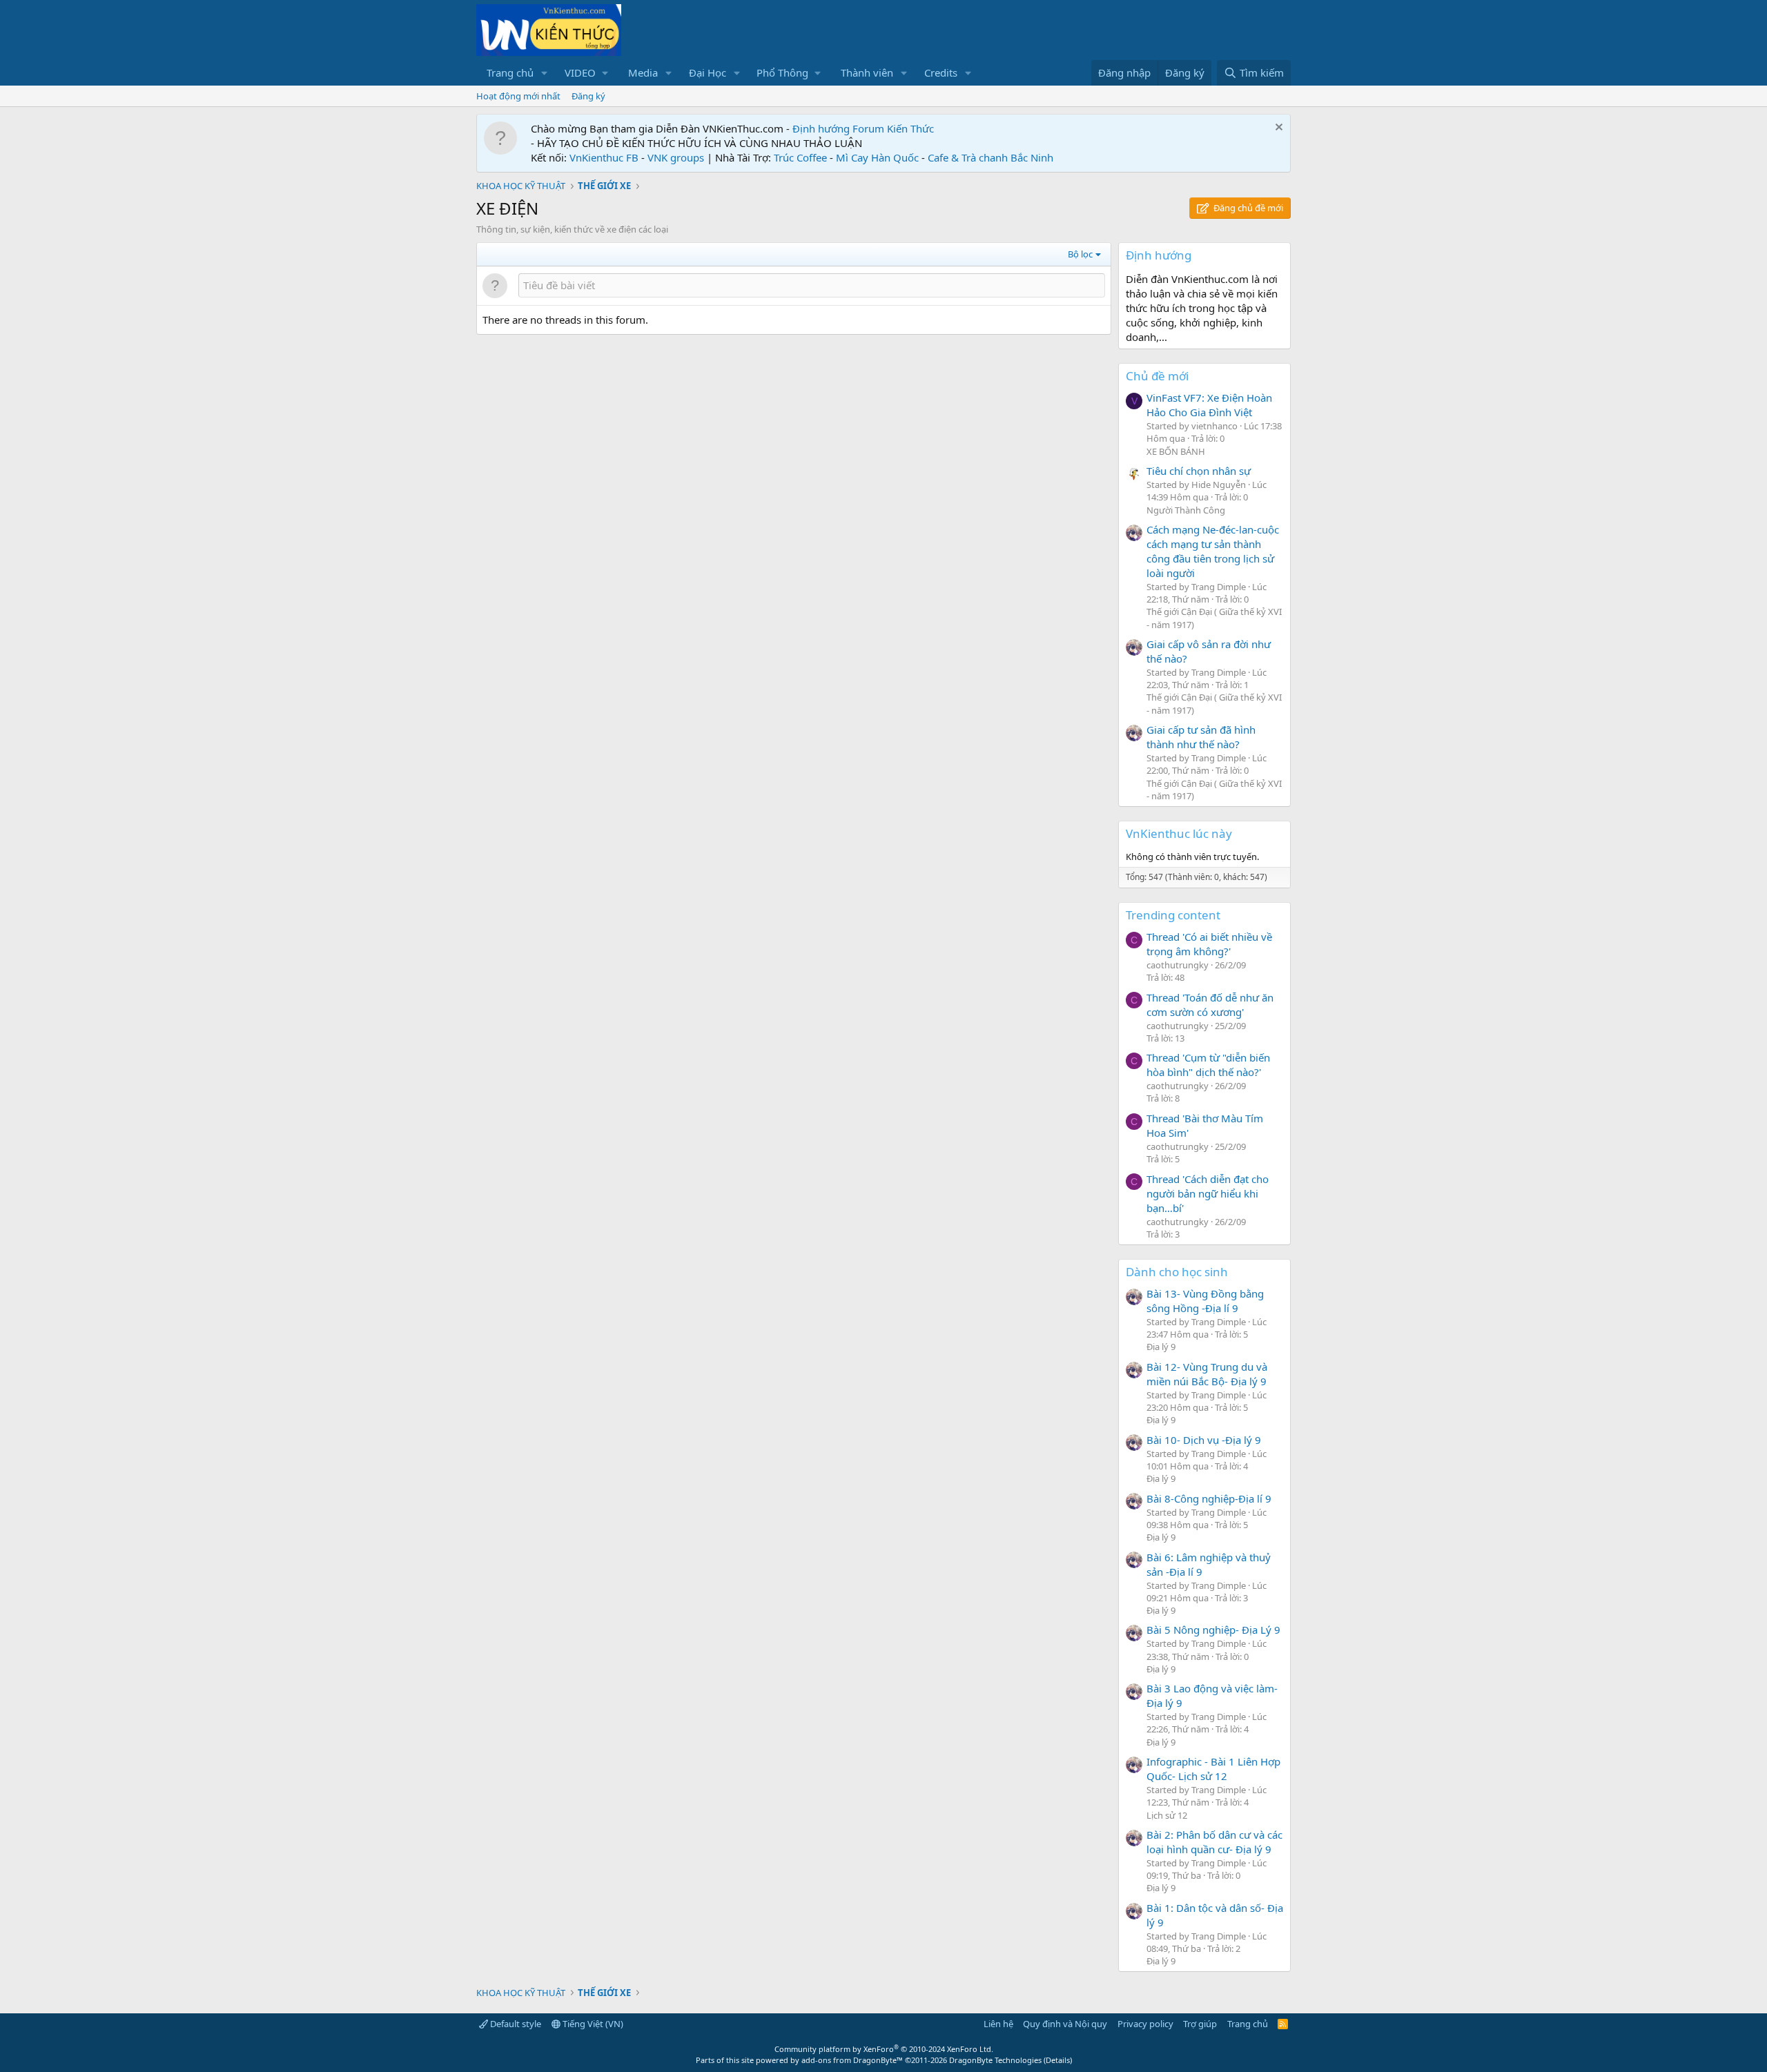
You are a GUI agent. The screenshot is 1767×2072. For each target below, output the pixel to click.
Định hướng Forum (838, 128)
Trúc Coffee (800, 157)
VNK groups (676, 157)
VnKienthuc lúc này (1179, 833)
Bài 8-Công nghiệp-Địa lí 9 (1209, 1498)
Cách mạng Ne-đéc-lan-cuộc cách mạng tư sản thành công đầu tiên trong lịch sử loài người (1213, 551)
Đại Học (707, 72)
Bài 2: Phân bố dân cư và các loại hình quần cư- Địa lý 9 (1214, 1842)
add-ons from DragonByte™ (852, 2060)
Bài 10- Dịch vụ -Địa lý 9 (1204, 1440)
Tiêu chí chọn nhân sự (1199, 471)
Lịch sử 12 (1167, 1815)
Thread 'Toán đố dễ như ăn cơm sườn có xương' (1210, 1005)
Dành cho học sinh (1177, 1272)
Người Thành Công (1186, 510)
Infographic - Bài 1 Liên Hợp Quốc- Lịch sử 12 (1213, 1769)
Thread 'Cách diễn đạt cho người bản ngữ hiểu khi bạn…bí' (1208, 1193)
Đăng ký (588, 96)
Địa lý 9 (1161, 1347)
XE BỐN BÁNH (1176, 451)
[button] (545, 73)
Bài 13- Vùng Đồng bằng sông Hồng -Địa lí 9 (1205, 1301)
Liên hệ (998, 2024)
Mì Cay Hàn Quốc (877, 157)
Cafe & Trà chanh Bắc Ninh (990, 157)
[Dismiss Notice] (1277, 129)
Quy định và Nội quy (1065, 2024)
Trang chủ (510, 72)
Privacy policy (1145, 2024)
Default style (515, 2024)
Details (1058, 2060)
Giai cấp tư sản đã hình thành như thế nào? (1201, 737)
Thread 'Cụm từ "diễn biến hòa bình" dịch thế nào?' (1208, 1065)
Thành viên (867, 72)
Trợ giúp (1200, 2024)
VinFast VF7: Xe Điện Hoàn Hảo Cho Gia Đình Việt (1209, 405)
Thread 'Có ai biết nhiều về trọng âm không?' (1209, 944)
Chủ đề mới (1157, 376)
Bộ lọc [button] (1080, 254)
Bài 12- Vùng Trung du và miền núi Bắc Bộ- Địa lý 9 (1207, 1374)
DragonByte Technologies (995, 2060)
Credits (941, 72)
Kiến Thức (910, 128)
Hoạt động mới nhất (518, 96)
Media (643, 72)
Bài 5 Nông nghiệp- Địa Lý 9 (1213, 1630)
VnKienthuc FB (604, 157)
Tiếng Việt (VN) (592, 2024)
